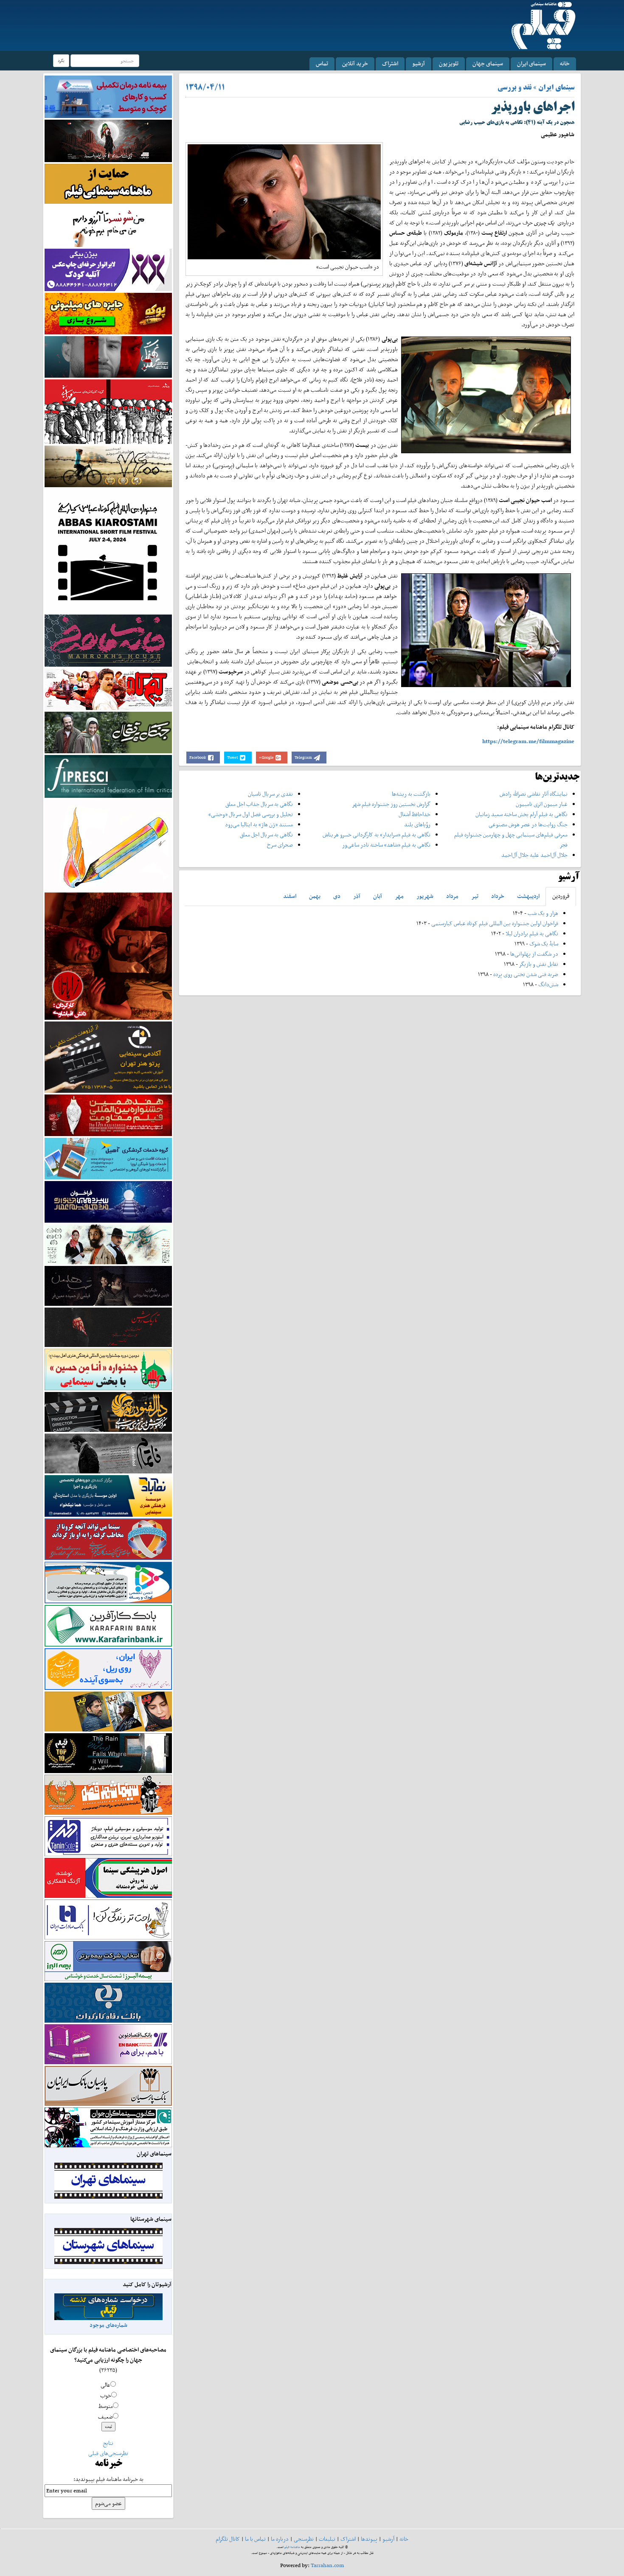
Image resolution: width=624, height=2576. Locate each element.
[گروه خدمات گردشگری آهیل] (108, 1158)
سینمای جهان (488, 63)
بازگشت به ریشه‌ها (411, 794)
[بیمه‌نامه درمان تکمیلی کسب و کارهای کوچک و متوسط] (108, 96)
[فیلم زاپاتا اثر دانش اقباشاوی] (108, 955)
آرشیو (419, 63)
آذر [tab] (357, 896)
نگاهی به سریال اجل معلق (266, 835)
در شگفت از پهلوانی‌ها (534, 954)
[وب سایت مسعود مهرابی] (108, 844)
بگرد (61, 60)
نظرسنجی (304, 2539)
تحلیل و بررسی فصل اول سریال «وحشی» (251, 814)
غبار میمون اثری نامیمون (542, 804)
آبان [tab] (378, 896)
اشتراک (390, 63)
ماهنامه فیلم (292, 2547)
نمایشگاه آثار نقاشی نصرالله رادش (534, 794)
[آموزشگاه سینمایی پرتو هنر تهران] (108, 1056)
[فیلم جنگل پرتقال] (108, 732)
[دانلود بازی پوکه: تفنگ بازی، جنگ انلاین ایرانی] (108, 313)
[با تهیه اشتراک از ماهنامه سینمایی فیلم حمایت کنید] (108, 183)
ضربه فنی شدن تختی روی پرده (525, 974)
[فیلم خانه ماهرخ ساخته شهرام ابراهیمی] (108, 640)
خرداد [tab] (498, 896)
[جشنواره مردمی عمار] (108, 1201)
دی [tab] (337, 896)
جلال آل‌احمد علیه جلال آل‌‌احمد (534, 855)
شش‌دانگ (548, 984)
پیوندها (369, 2539)
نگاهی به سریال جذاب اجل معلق (259, 804)
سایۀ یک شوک (544, 944)
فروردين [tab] (561, 896)
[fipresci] (108, 776)
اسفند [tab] (290, 896)
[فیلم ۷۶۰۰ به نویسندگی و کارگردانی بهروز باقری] (108, 466)
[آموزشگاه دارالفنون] (108, 1412)
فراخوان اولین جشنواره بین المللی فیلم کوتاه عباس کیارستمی (495, 923)
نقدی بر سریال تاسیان (270, 794)
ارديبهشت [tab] (528, 896)
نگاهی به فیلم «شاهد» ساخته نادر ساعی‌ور (386, 845)
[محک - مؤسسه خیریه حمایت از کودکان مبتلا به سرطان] (108, 226)
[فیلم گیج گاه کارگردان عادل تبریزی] (108, 689)
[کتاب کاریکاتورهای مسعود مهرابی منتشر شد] (108, 411)
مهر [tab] (399, 896)
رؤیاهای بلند (417, 824)
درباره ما (280, 2539)
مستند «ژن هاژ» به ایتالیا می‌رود (259, 824)
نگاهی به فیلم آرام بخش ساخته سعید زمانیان (521, 814)
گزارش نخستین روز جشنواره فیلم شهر (391, 804)
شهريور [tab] (425, 896)
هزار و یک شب (543, 913)
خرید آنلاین (355, 63)
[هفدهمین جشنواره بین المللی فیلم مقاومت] (108, 1115)
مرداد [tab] (452, 896)
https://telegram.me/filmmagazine (528, 741)
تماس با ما (255, 2539)
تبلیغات (327, 2539)
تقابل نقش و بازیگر (539, 964)
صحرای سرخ (280, 845)
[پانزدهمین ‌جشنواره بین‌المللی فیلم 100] (108, 140)
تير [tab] (475, 896)
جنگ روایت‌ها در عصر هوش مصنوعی (528, 824)
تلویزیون (449, 63)
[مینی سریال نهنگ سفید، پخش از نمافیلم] (108, 356)
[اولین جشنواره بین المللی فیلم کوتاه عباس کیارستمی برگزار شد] (108, 550)
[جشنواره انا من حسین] (108, 1369)
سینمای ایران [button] (531, 63)
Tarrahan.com (327, 2565)
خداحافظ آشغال (415, 814)
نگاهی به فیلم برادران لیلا (532, 933)
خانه (565, 63)
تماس (322, 63)
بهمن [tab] (315, 896)
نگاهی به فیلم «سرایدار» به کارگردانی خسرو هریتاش (377, 835)
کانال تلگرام (228, 2539)
